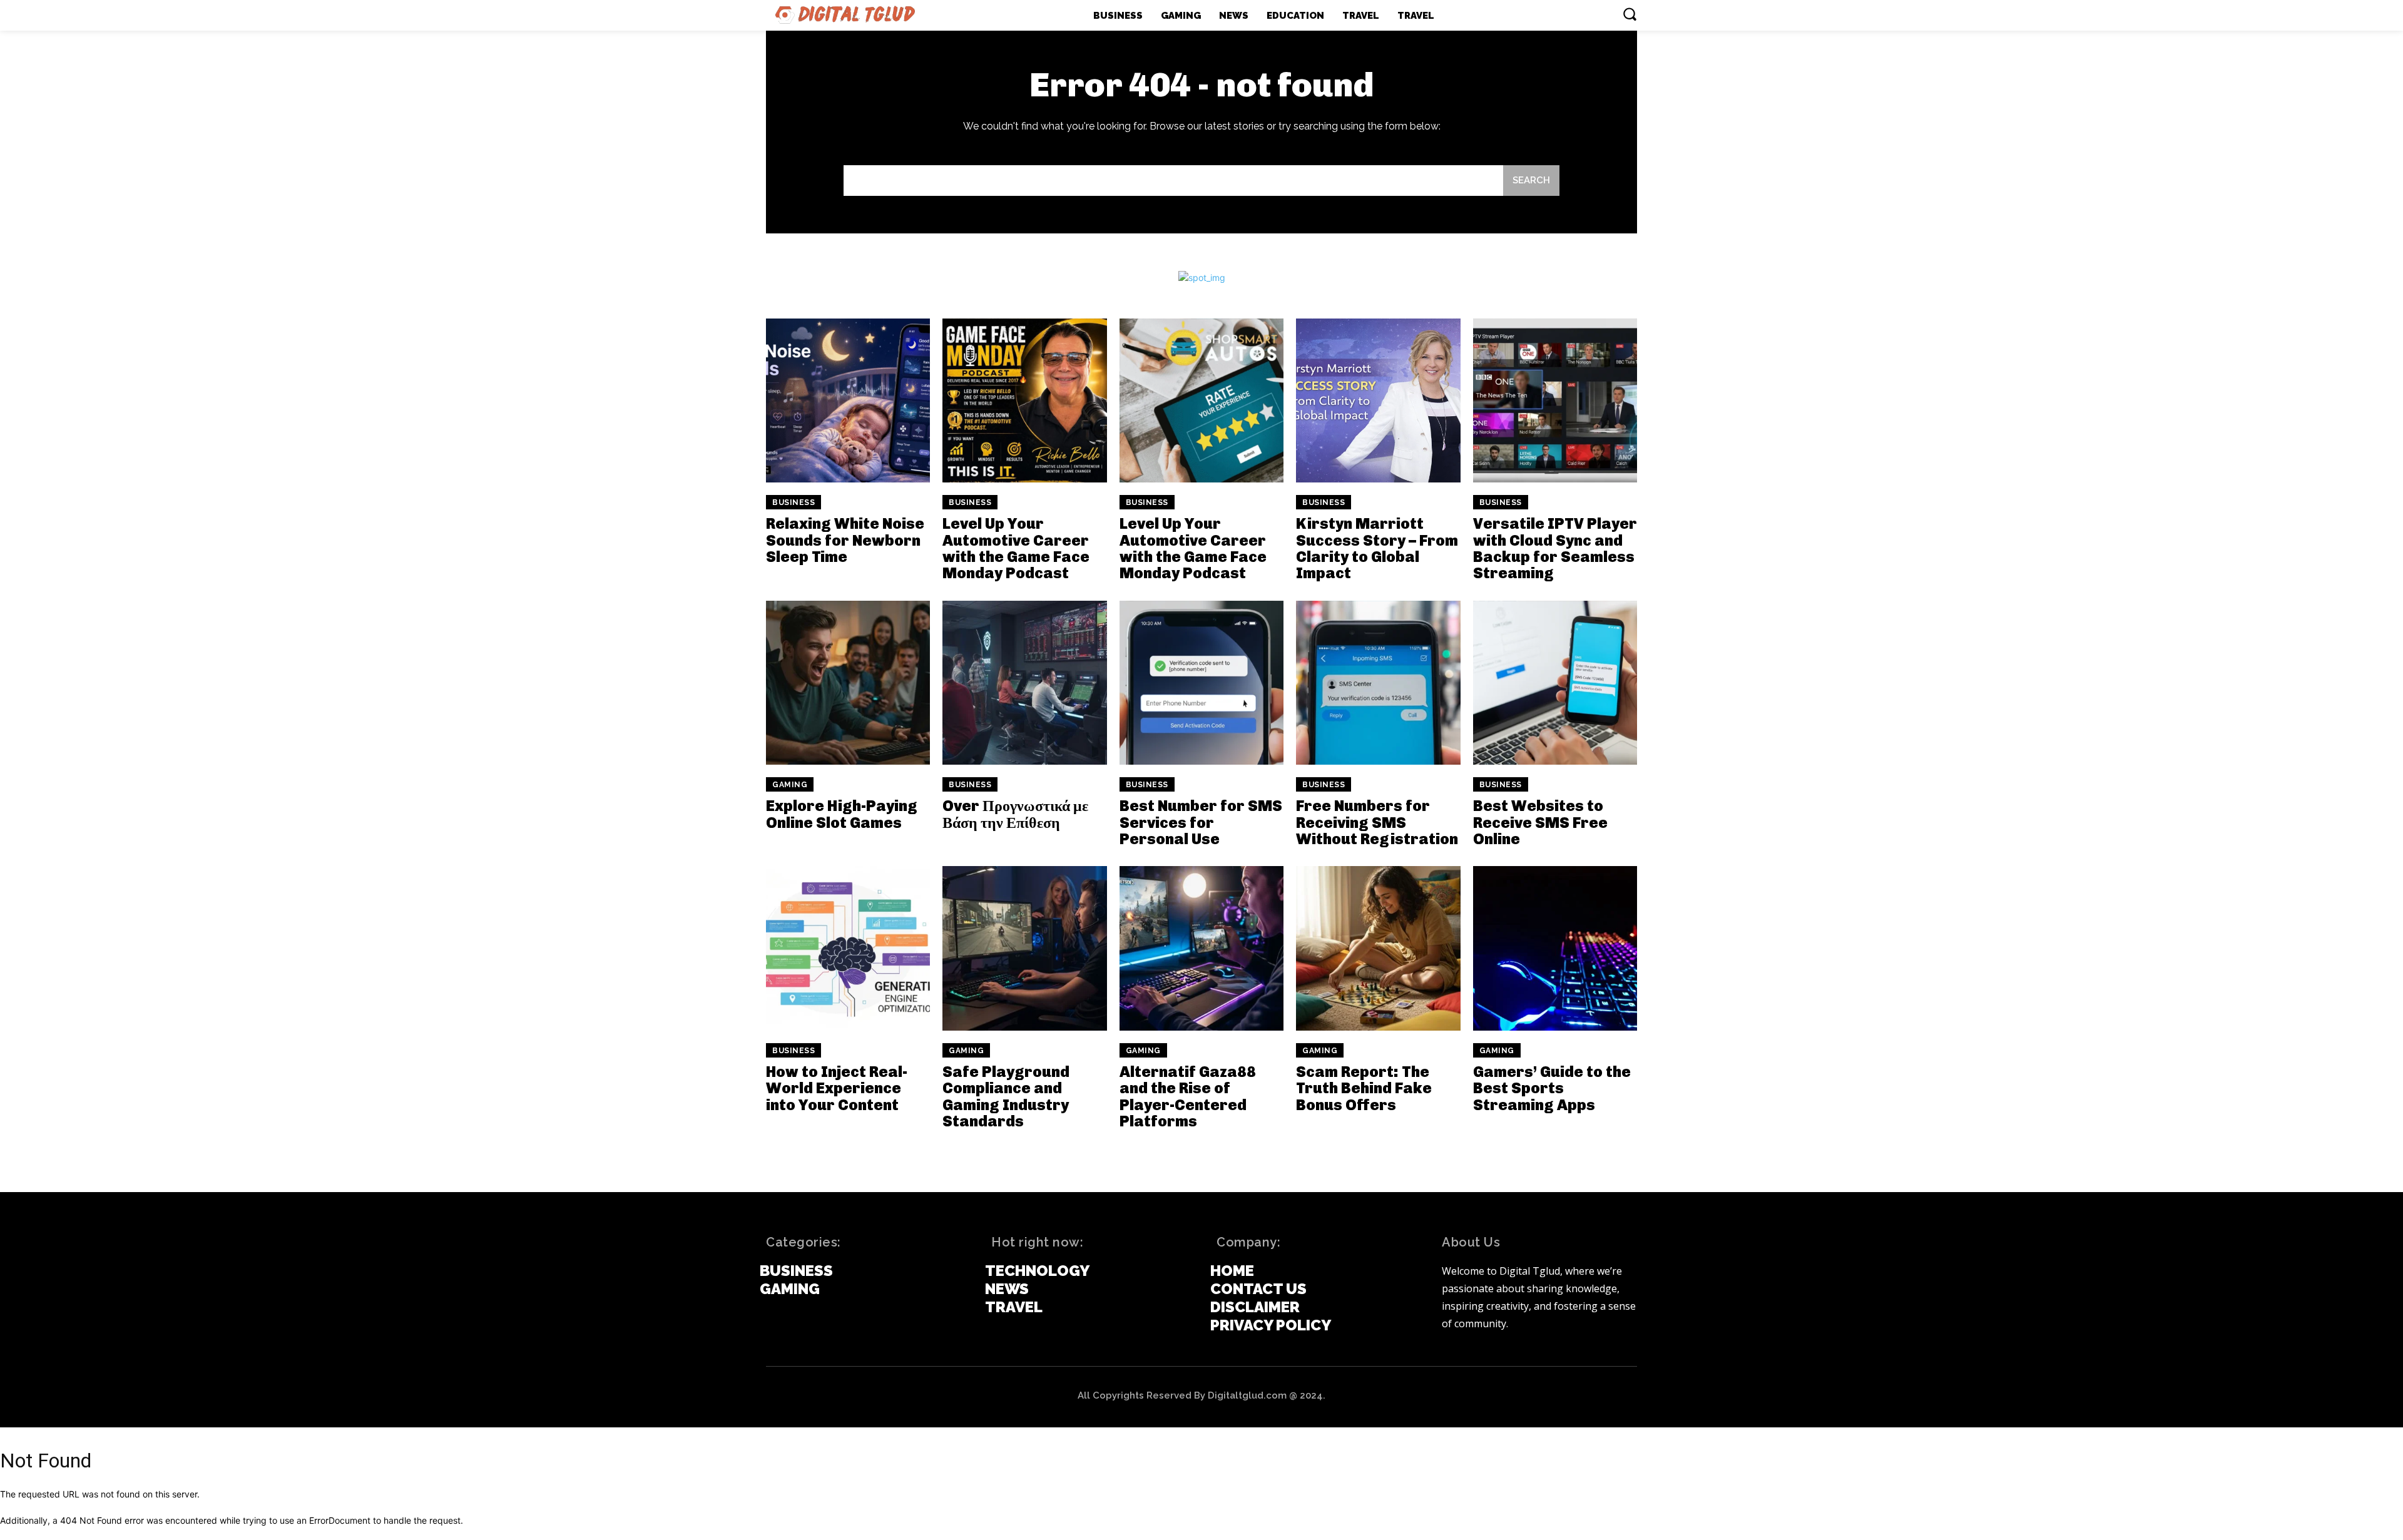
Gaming (790, 785)
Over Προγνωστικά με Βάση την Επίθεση (1015, 814)
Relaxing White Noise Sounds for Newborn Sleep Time (845, 540)
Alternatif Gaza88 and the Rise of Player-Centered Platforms (1188, 1096)
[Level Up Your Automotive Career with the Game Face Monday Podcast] (1024, 400)
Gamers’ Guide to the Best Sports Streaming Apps (1552, 1088)
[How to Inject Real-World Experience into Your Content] (848, 948)
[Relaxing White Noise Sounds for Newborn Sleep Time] (848, 400)
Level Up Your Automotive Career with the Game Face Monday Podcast (1016, 548)
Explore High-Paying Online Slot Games (842, 814)
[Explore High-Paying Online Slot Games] (848, 683)
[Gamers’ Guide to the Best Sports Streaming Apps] (1555, 948)
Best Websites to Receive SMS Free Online (1540, 822)
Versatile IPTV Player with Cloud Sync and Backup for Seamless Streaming (1555, 548)
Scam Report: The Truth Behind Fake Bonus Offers (1364, 1088)
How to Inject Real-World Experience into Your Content (837, 1088)
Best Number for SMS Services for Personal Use (1201, 822)
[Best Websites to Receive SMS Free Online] (1555, 683)
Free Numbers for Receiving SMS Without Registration (1377, 822)
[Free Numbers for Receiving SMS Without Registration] (1378, 683)
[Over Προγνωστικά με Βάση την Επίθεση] (1024, 683)
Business (793, 502)
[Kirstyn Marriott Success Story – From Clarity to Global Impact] (1378, 400)
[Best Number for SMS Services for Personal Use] (1201, 683)
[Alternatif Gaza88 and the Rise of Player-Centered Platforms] (1201, 948)
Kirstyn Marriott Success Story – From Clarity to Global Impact (1377, 548)
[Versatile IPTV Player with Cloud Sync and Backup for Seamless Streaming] (1555, 400)
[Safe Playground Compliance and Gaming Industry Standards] (1024, 948)
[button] (1630, 14)
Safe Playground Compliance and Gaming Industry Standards (1006, 1096)
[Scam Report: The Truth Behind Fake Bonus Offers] (1378, 948)
